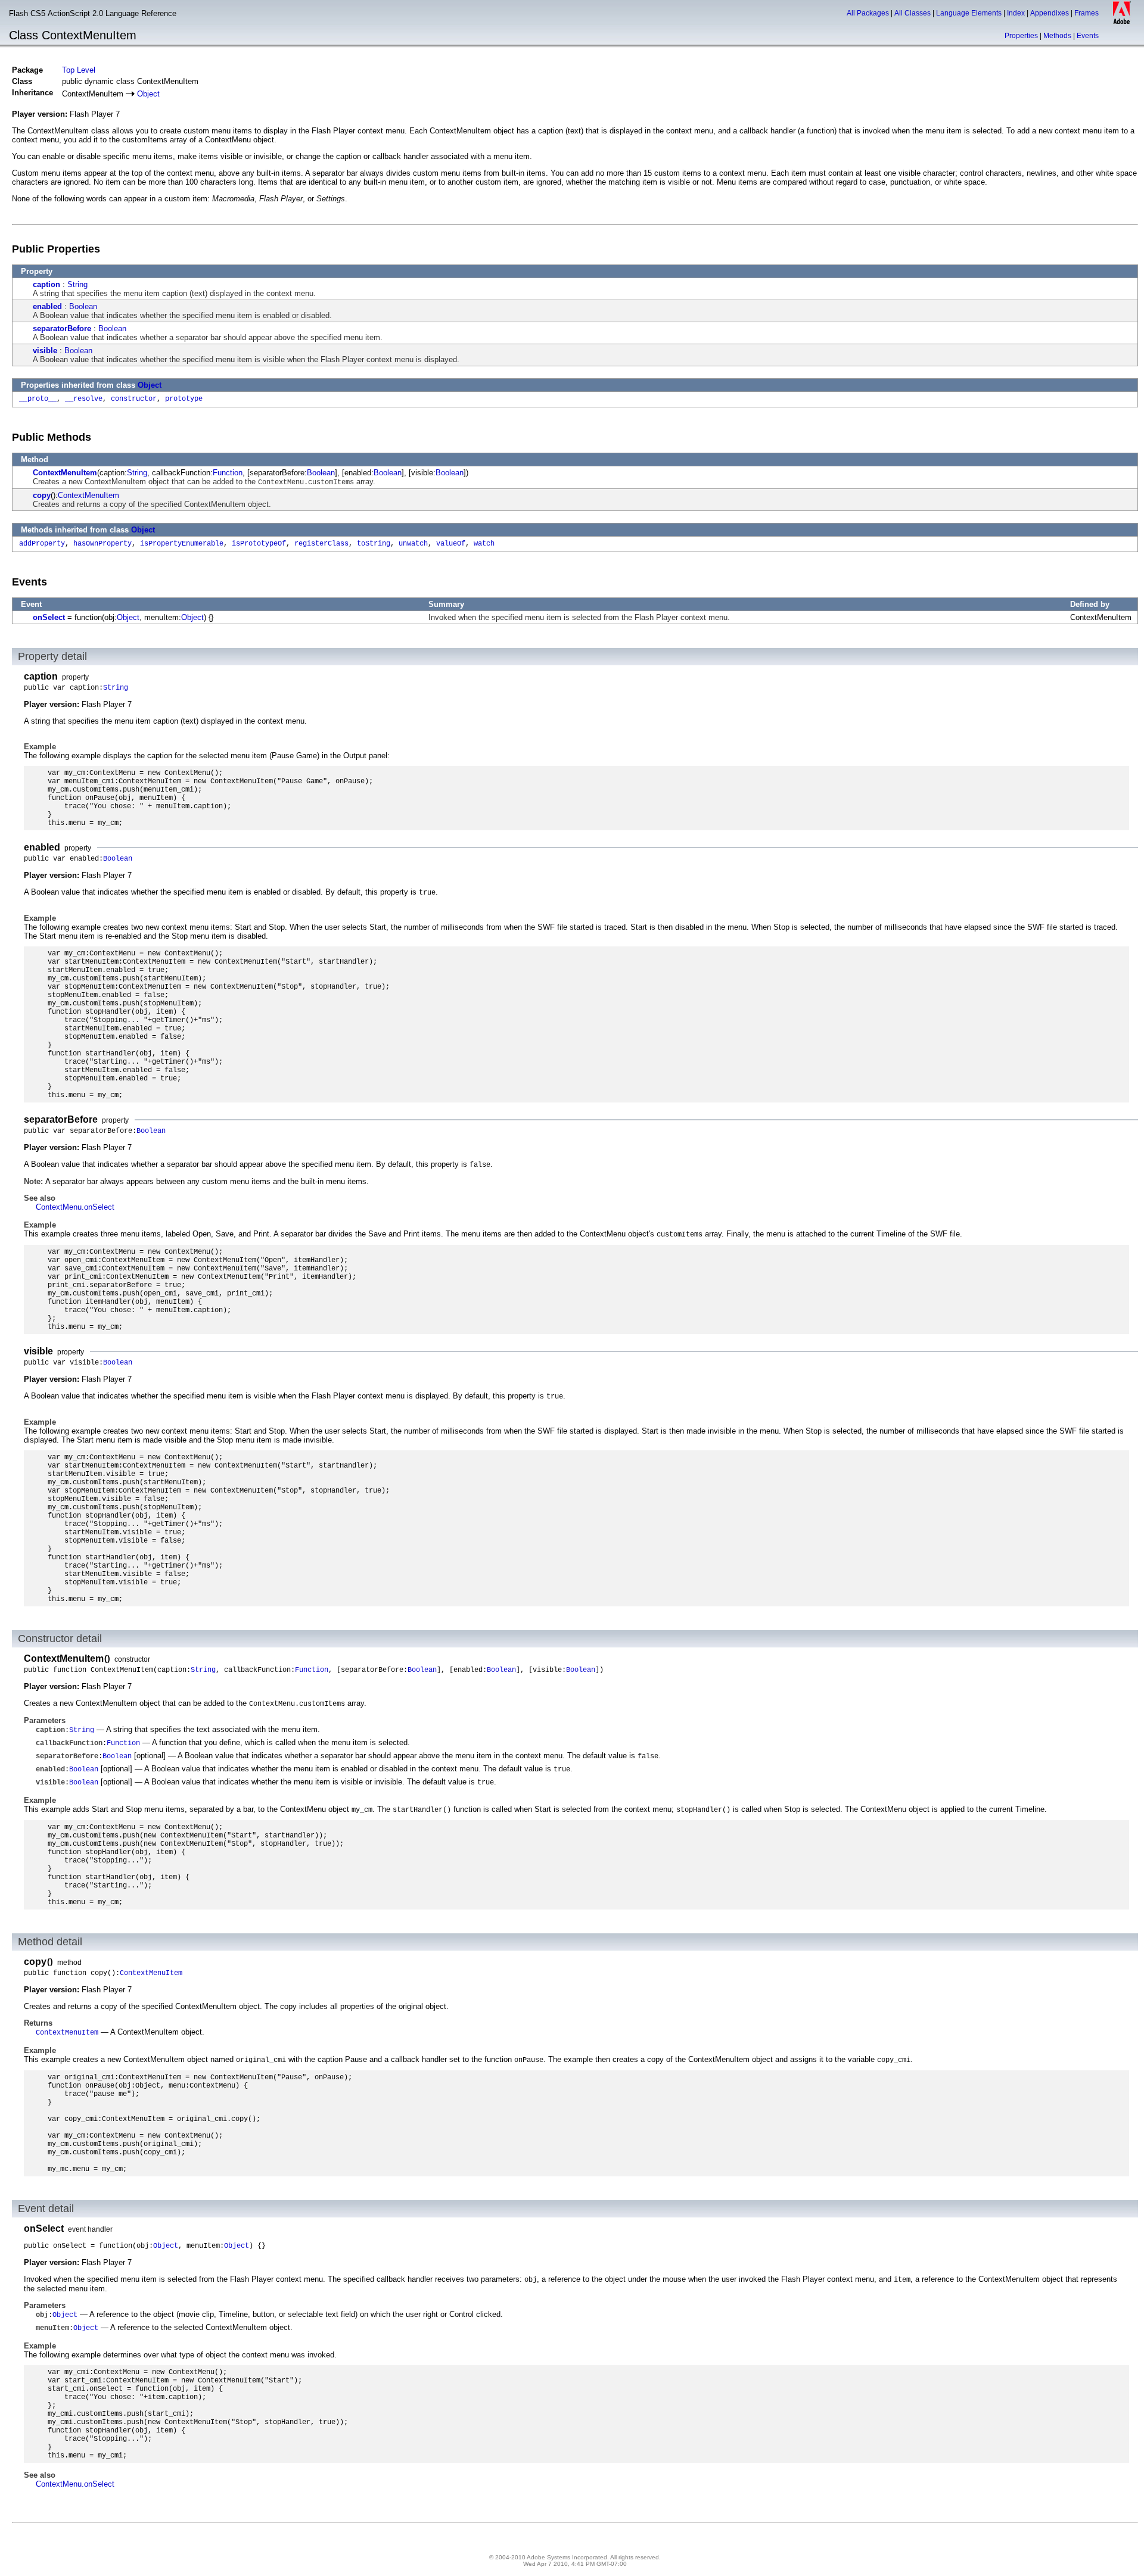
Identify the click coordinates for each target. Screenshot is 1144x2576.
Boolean (83, 306)
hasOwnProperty (102, 544)
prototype (184, 399)
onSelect (49, 617)
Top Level (79, 70)
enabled (47, 306)
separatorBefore (62, 328)
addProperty (42, 544)
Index (1016, 13)
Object (148, 94)
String (77, 284)
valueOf (451, 544)
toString (374, 544)
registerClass (321, 544)
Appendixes (1050, 13)
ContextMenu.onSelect (75, 1207)
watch (484, 544)
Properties (1021, 36)
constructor (134, 399)
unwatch (413, 544)
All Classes (913, 13)
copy (42, 495)
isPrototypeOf (259, 544)
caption (46, 284)
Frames (1087, 13)
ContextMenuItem (65, 473)
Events (1088, 36)
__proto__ (38, 399)
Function (228, 473)
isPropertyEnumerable (182, 544)
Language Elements (969, 13)
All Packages (868, 13)
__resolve (84, 399)
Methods (1057, 36)
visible (45, 351)
